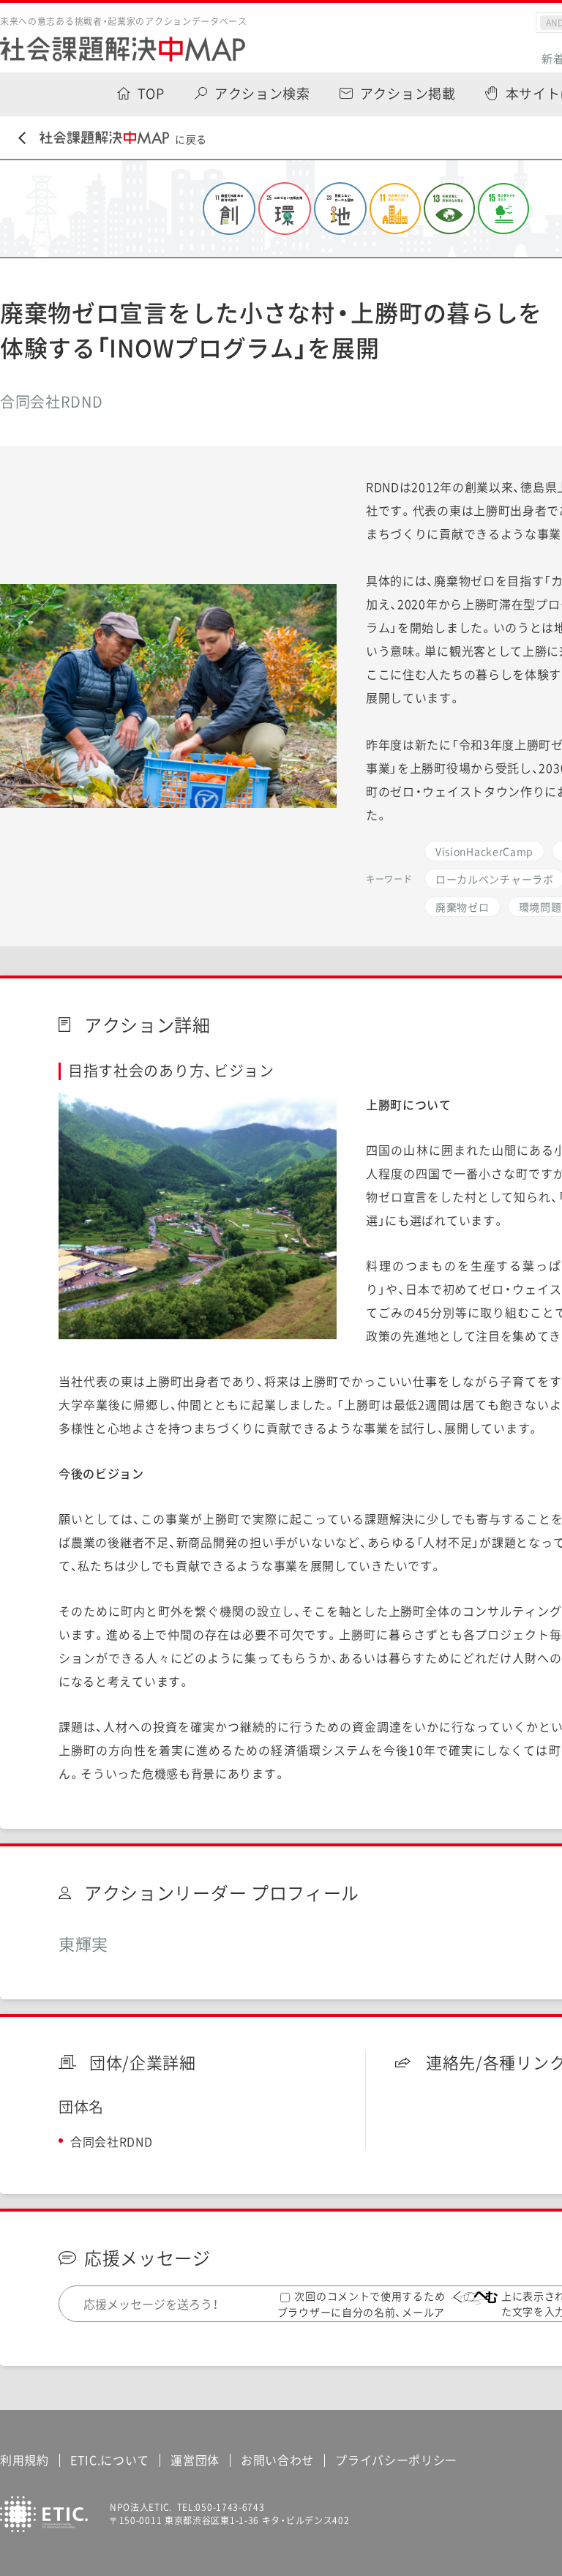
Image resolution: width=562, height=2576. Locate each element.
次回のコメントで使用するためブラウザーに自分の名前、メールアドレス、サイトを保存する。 (361, 2311)
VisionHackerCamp (484, 851)
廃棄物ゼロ (462, 907)
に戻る (191, 139)
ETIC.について (110, 2460)
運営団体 (195, 2460)
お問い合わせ (277, 2460)
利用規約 (25, 2460)
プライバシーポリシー (396, 2460)
